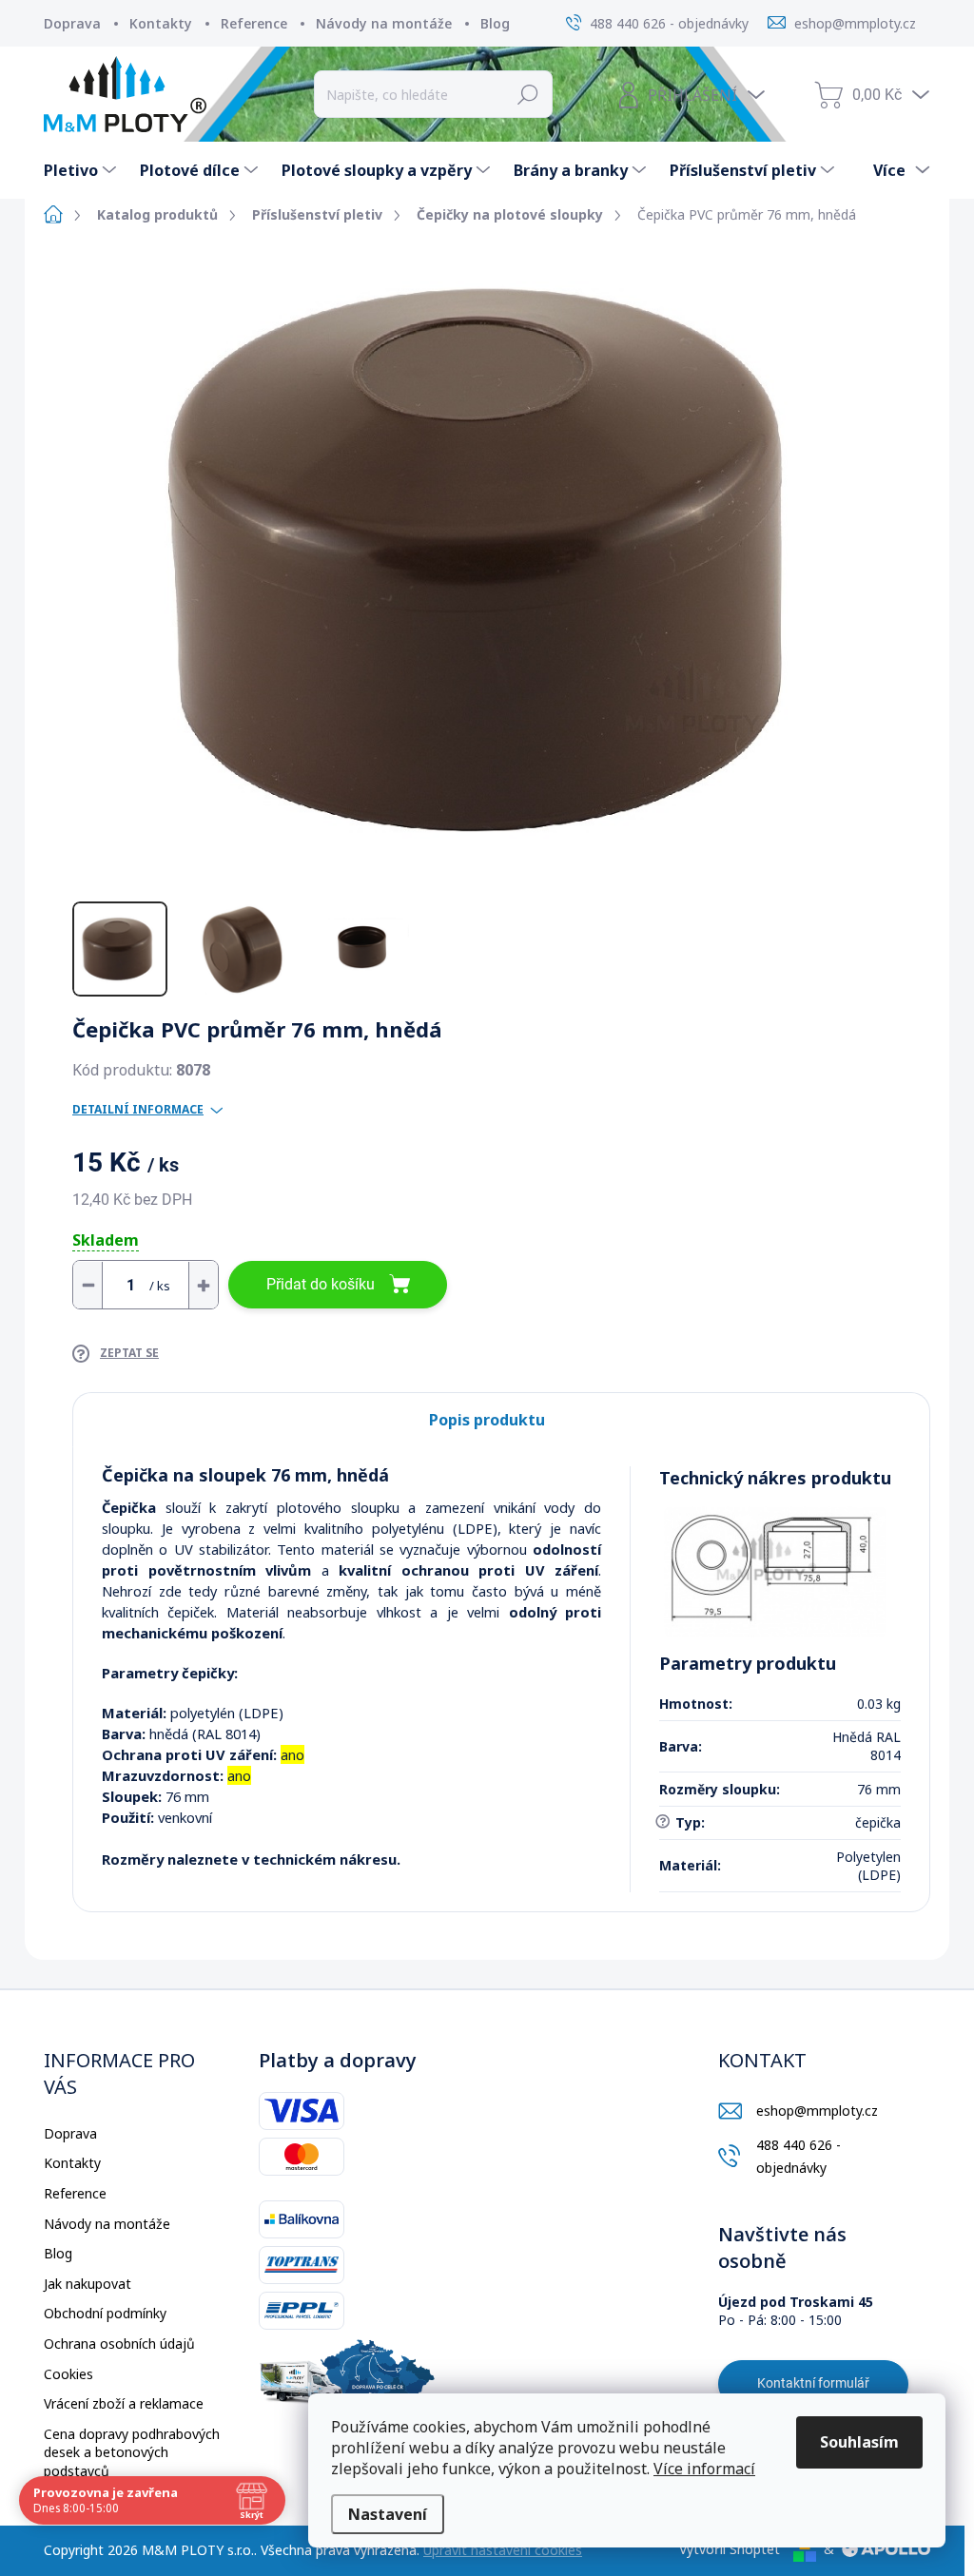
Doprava (72, 23)
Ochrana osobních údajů (119, 2344)
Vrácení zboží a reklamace (124, 2403)
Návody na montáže (384, 23)
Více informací (704, 2469)
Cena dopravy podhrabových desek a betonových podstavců (132, 2452)
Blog (495, 23)
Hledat (528, 94)
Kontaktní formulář (813, 2383)
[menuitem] (82, 170)
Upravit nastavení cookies (503, 2550)
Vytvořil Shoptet (730, 2549)
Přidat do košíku (321, 1284)
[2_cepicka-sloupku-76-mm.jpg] (775, 1572)
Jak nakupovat (88, 2284)
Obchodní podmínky (105, 2313)
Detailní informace (138, 1110)
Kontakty (161, 23)
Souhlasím (859, 2442)
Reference (254, 23)
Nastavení (388, 2514)
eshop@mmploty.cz (817, 2111)
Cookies (68, 2374)
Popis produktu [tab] (487, 1420)
